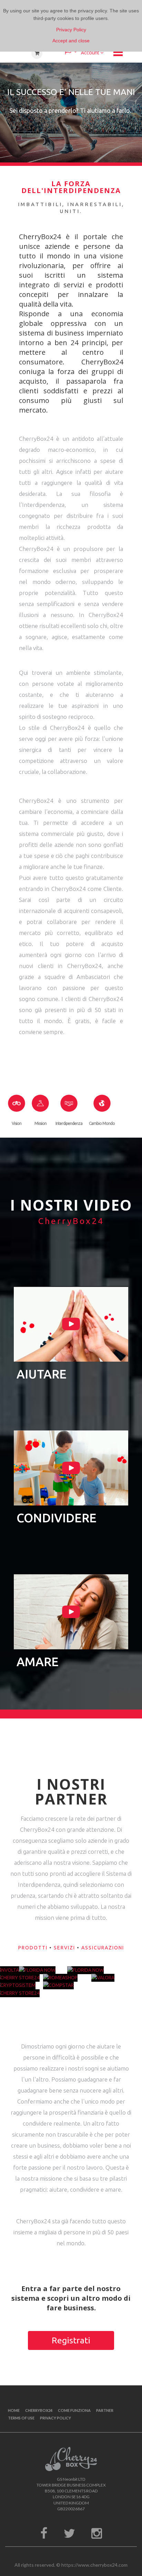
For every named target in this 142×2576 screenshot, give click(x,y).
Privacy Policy (55, 2418)
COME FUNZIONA (74, 2410)
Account (90, 52)
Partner (105, 2410)
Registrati (71, 2340)
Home (14, 2410)
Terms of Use (21, 2418)
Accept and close (71, 41)
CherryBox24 (39, 2410)
